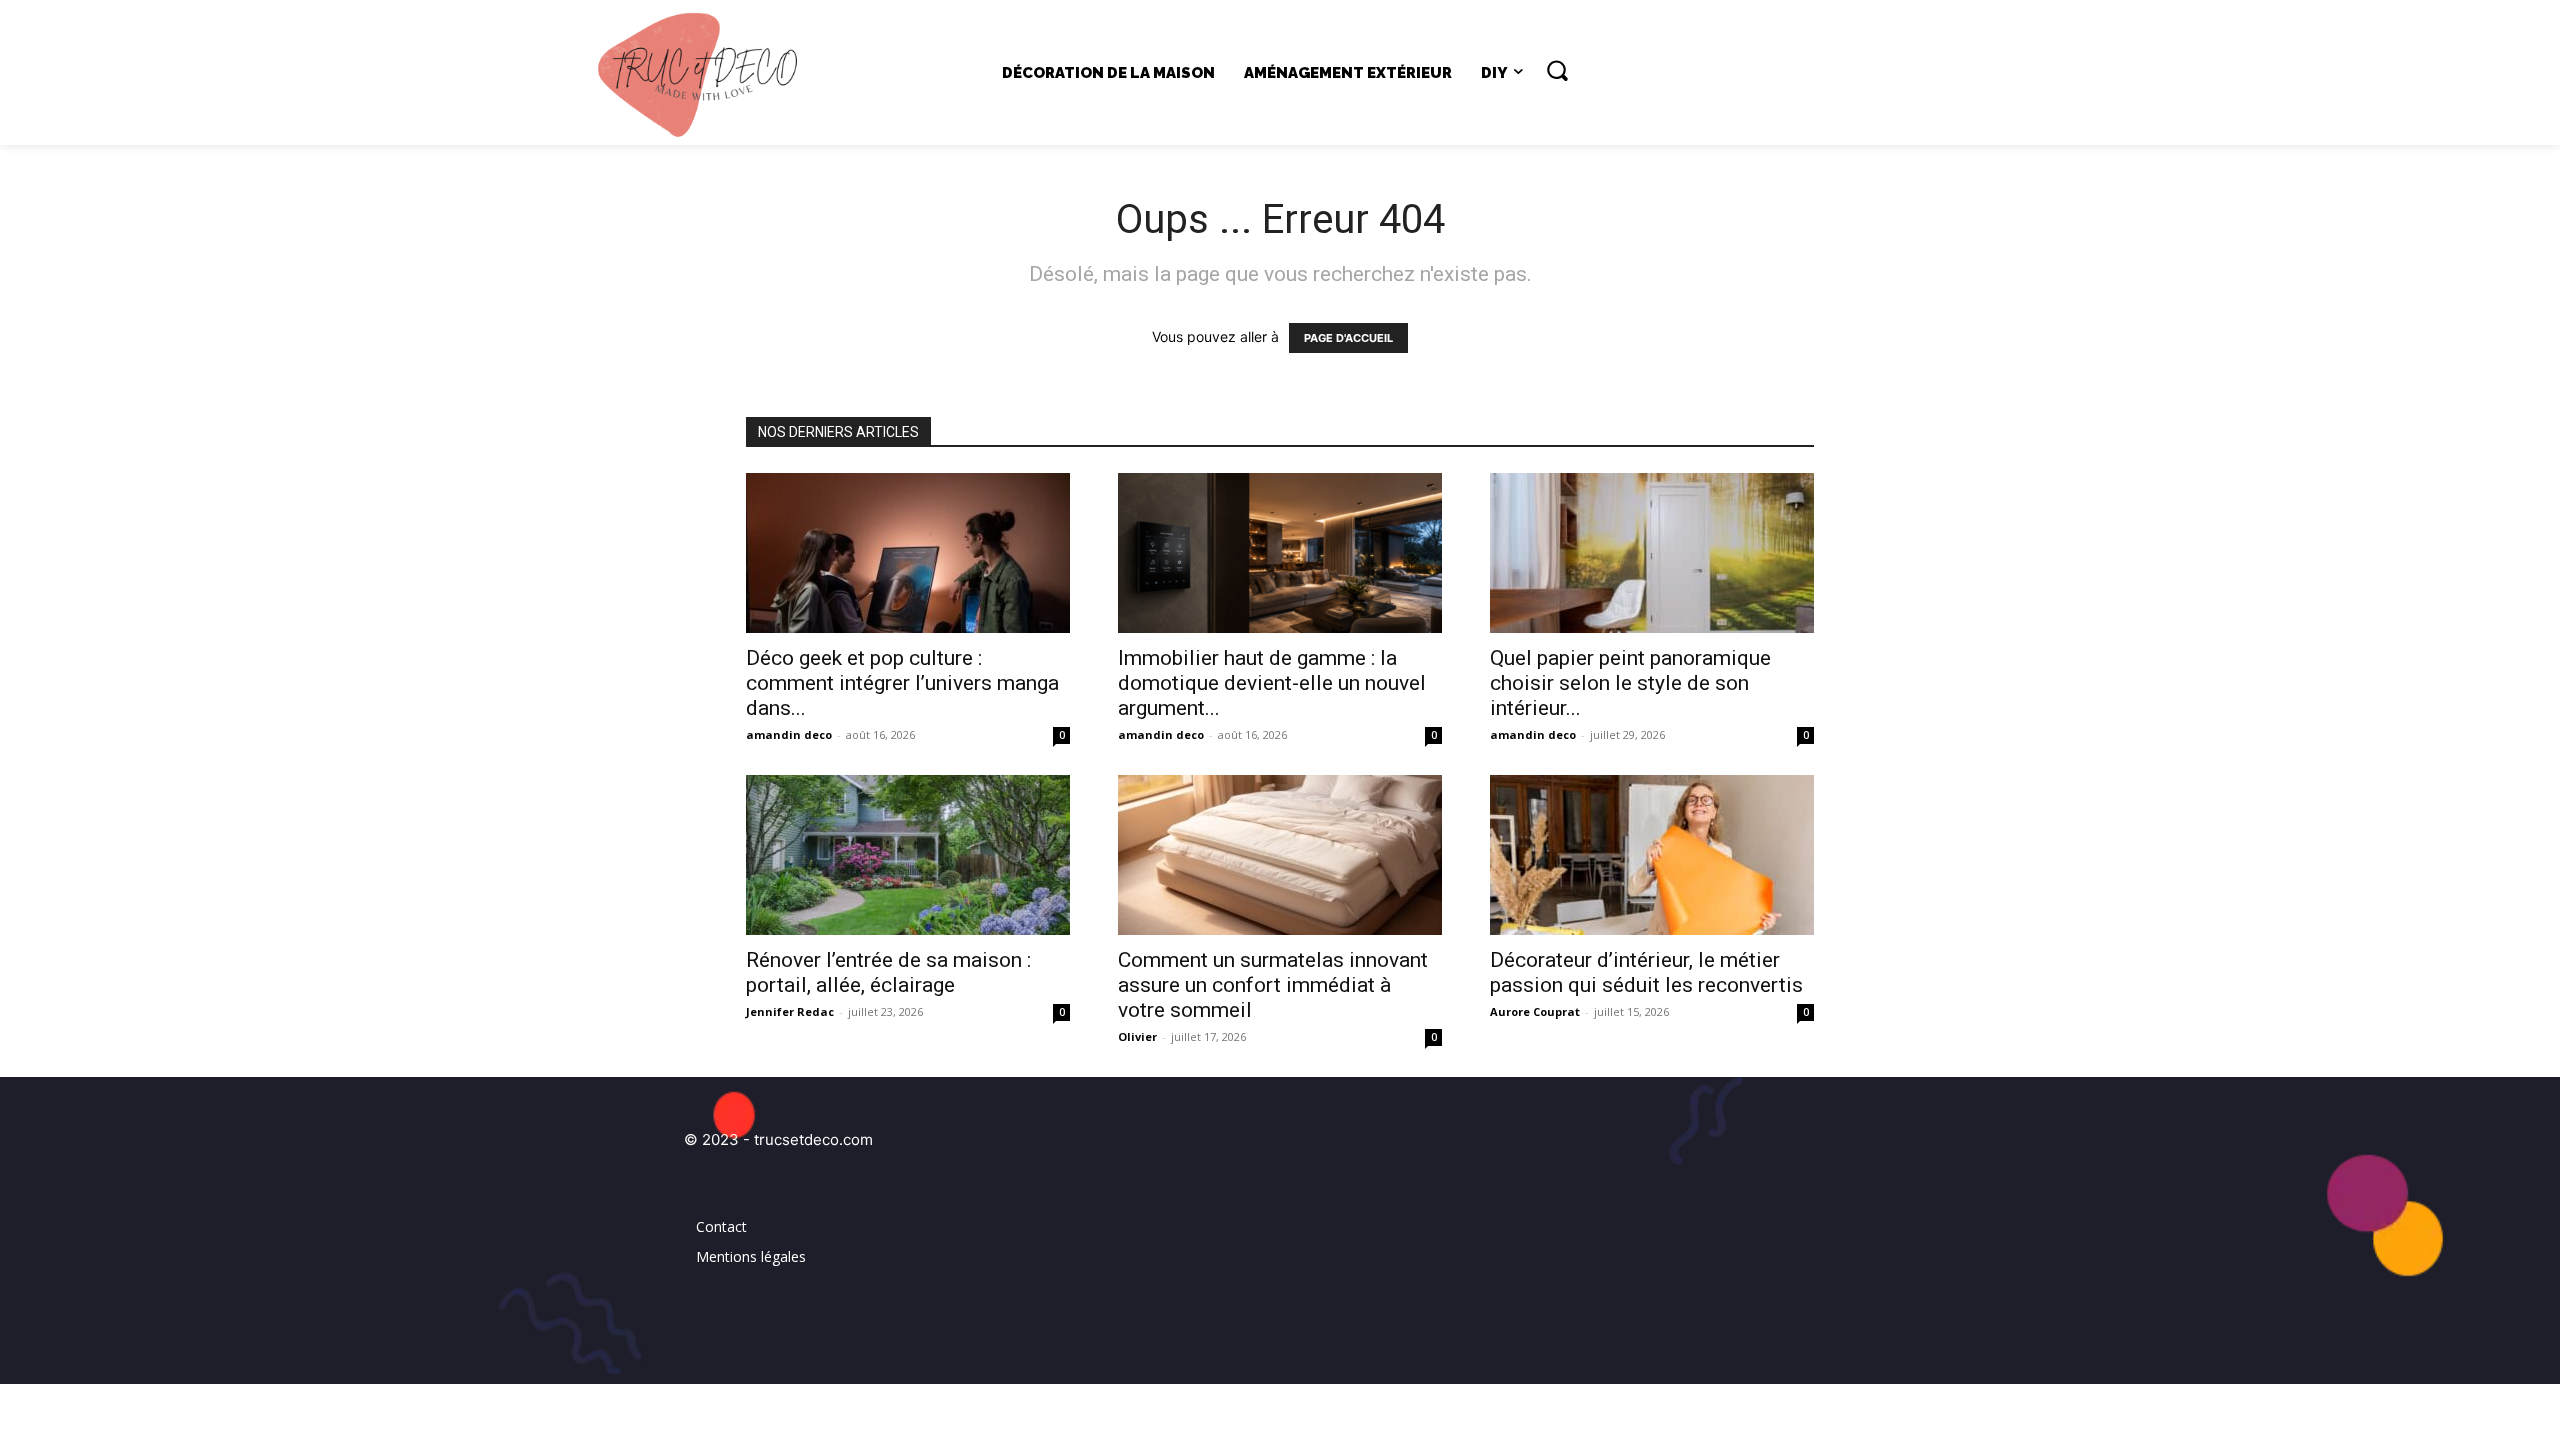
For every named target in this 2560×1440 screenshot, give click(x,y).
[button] (1557, 70)
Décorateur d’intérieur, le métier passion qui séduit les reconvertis (1646, 972)
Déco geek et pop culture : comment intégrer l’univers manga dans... (902, 683)
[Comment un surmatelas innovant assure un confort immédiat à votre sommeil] (1280, 855)
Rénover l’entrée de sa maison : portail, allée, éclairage (888, 972)
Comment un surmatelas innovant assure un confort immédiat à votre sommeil (1273, 985)
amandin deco (789, 734)
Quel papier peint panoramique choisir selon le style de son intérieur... (1630, 683)
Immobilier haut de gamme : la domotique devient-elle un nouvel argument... (1272, 683)
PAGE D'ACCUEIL (1348, 338)
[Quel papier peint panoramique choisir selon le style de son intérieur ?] (1652, 553)
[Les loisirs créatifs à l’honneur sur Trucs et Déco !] (707, 72)
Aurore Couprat (1535, 1011)
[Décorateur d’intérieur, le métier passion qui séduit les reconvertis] (1652, 855)
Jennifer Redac (790, 1011)
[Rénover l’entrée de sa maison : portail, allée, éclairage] (908, 855)
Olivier (1137, 1036)
